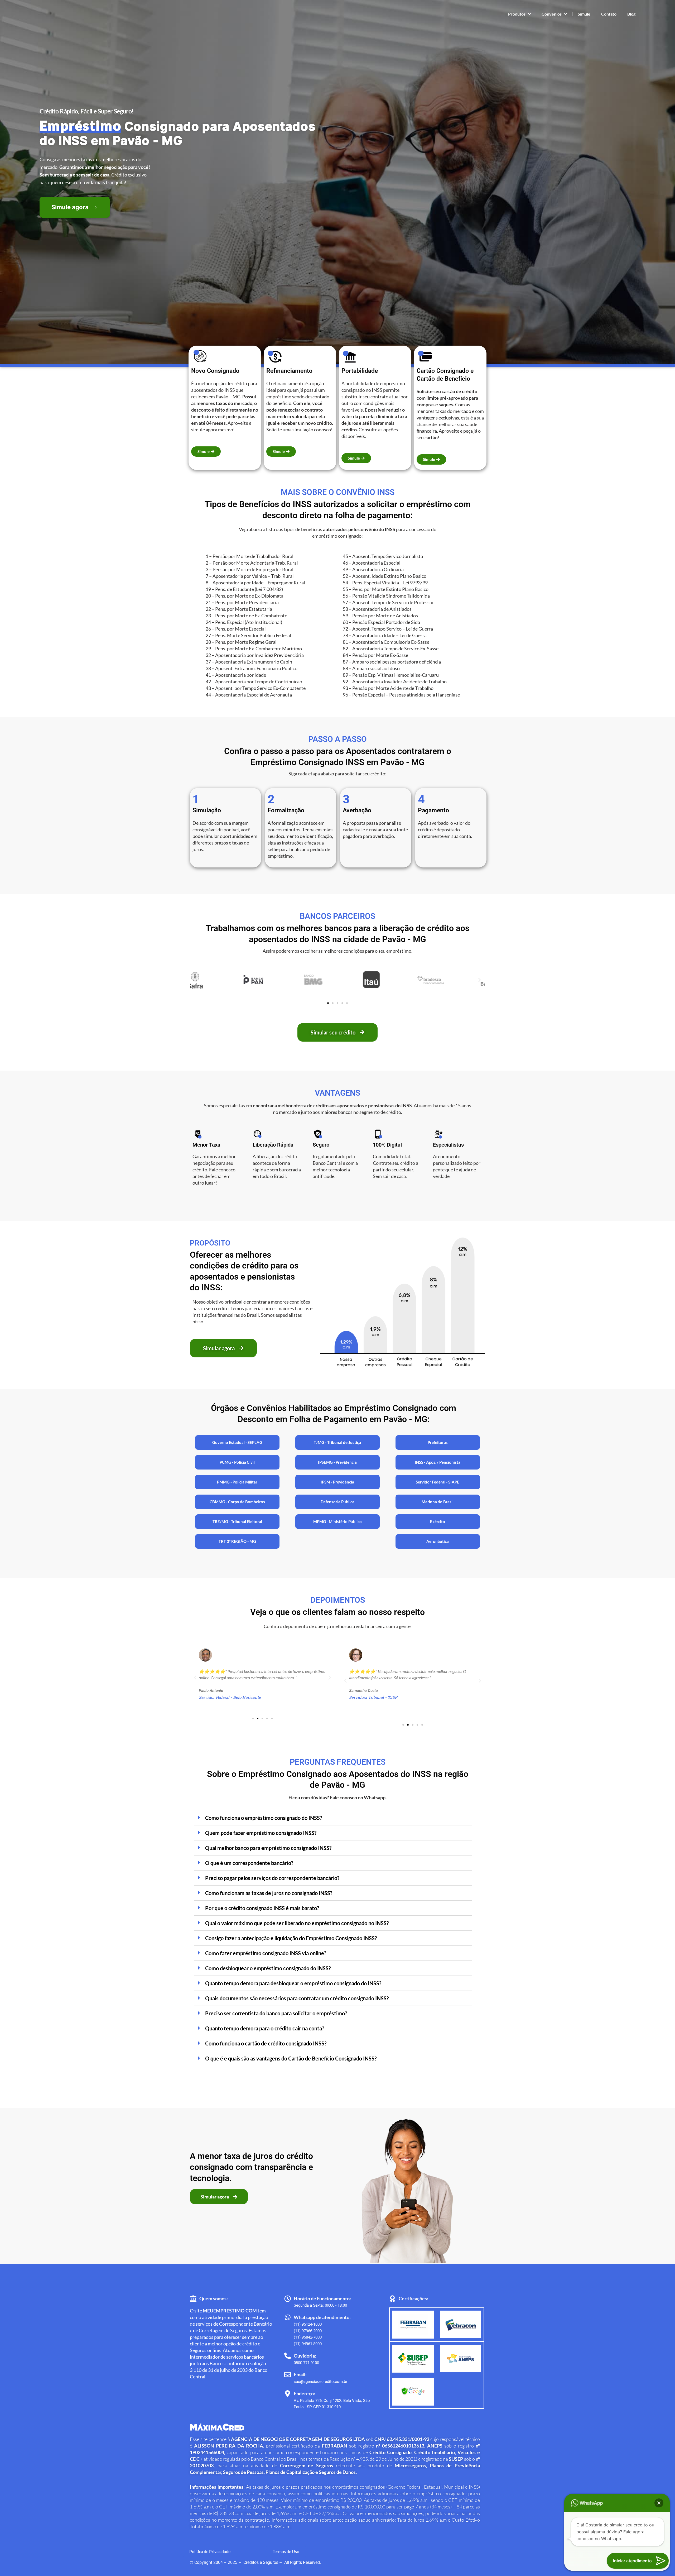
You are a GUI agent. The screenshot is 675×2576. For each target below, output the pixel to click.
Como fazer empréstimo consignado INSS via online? (266, 1953)
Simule (584, 14)
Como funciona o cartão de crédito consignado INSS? (266, 2043)
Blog (631, 14)
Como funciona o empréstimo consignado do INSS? (264, 1818)
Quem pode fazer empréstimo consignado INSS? (261, 1833)
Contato (609, 14)
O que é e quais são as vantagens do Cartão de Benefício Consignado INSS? (291, 2058)
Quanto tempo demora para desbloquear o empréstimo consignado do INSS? (293, 1983)
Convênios (552, 14)
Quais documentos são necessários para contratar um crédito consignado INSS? (297, 1998)
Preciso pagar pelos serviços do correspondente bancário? (272, 1878)
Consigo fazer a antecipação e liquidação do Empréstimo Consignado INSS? (291, 1938)
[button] (196, 980)
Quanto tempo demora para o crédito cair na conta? (265, 2028)
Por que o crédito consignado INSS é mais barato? (262, 1908)
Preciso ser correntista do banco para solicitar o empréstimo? (276, 2013)
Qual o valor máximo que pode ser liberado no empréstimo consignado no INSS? (297, 1923)
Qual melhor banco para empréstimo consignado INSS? (268, 1848)
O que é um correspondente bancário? (249, 1863)
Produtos (517, 14)
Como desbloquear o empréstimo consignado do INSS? (268, 1968)
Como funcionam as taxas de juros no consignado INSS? (269, 1893)
